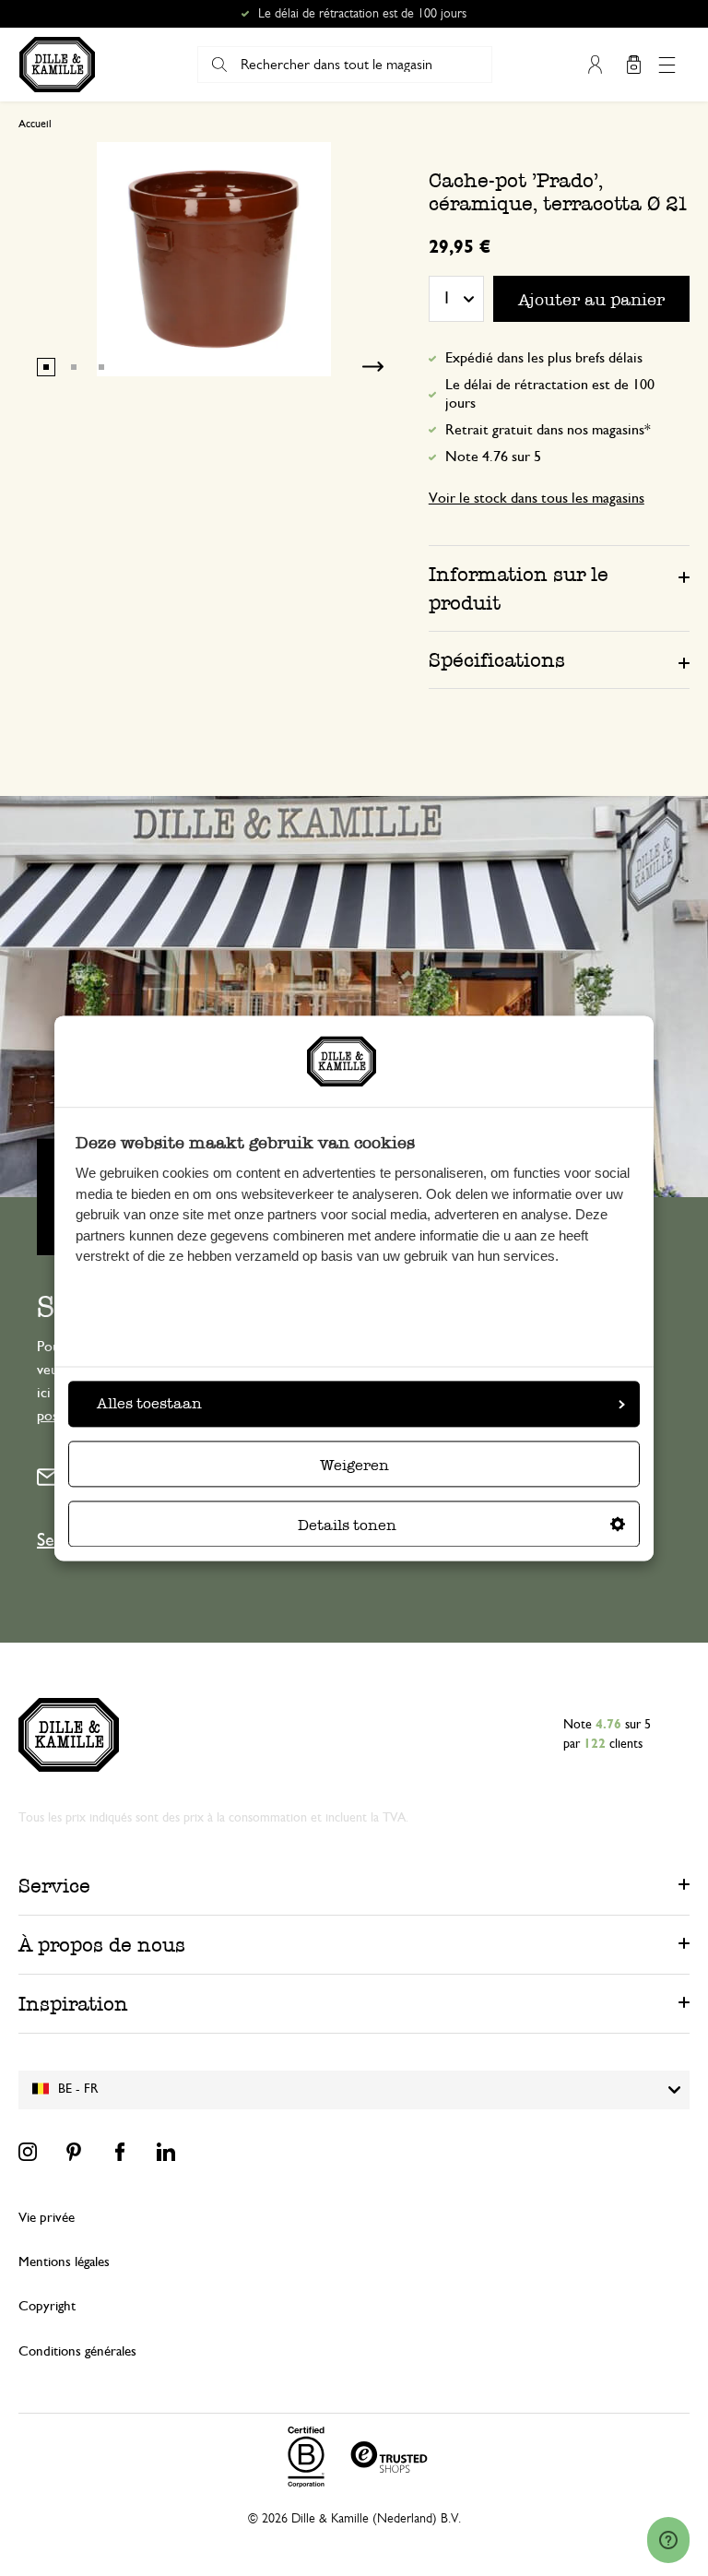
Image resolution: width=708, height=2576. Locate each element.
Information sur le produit (519, 588)
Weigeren (354, 1465)
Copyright (47, 2306)
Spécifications (497, 660)
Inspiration (73, 2004)
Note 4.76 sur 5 (493, 457)
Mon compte (595, 65)
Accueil (35, 124)
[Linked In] (166, 2152)
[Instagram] (28, 2152)
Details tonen (347, 1525)
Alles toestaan (149, 1403)
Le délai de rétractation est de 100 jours (550, 393)
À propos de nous (102, 1945)
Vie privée (47, 2218)
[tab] (559, 588)
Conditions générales (77, 2351)
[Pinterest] (74, 2152)
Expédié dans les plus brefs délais (544, 358)
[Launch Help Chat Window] (668, 2540)
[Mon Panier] (633, 65)
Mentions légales (64, 2262)
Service (54, 1886)
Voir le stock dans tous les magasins (537, 498)
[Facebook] (120, 2152)
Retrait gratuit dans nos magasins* (363, 14)
